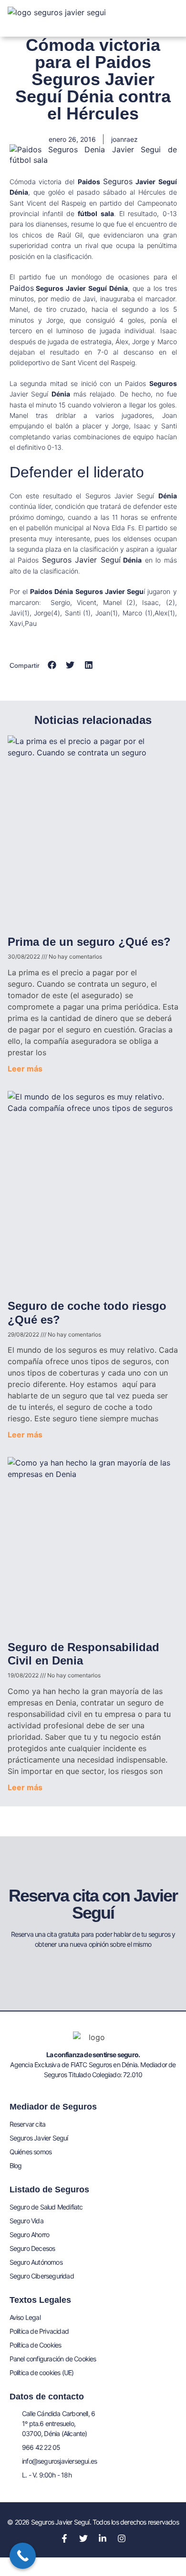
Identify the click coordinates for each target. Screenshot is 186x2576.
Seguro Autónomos (36, 2262)
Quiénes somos (31, 2152)
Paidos (22, 288)
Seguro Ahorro (30, 2234)
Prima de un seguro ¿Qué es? (89, 942)
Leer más (25, 1069)
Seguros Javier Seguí (81, 560)
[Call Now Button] (23, 2556)
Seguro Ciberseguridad (42, 2276)
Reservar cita (28, 2124)
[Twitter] (83, 2538)
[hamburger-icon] (168, 10)
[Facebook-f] (64, 2538)
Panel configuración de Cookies (53, 2359)
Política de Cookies (36, 2345)
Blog (16, 2165)
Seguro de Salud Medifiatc (46, 2207)
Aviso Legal (25, 2317)
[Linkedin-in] (103, 2538)
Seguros (118, 181)
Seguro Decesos (32, 2248)
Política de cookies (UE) (42, 2373)
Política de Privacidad (39, 2331)
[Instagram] (122, 2538)
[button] (52, 665)
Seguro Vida (26, 2221)
